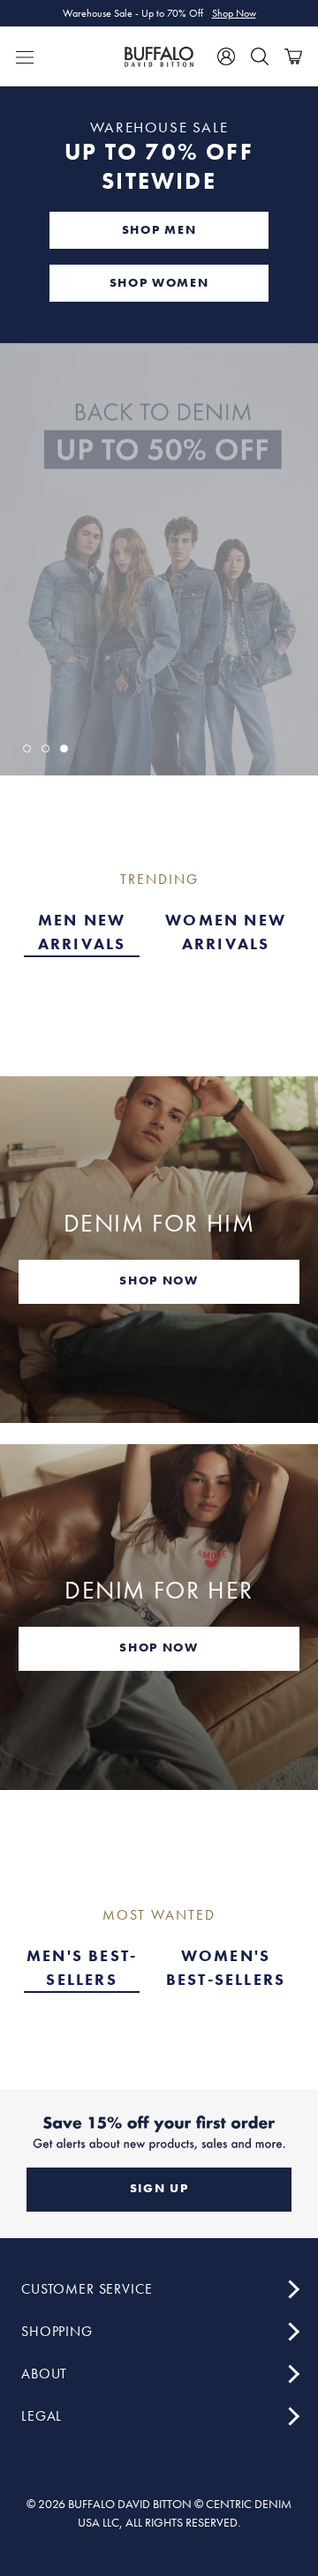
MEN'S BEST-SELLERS (82, 1967)
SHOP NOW (159, 1280)
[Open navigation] (25, 56)
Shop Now (234, 13)
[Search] (260, 56)
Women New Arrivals (226, 932)
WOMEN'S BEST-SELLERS (226, 1967)
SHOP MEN (159, 229)
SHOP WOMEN (159, 282)
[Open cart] (293, 56)
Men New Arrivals (82, 932)
